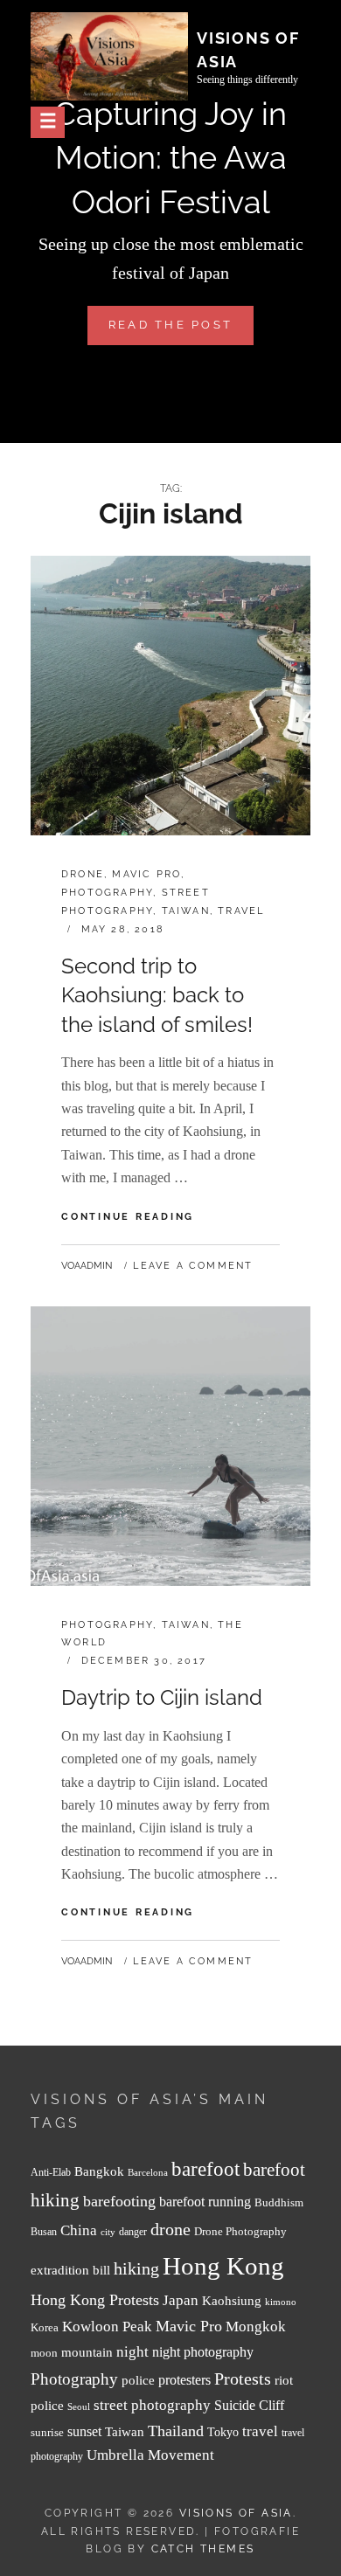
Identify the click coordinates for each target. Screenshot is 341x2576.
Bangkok (99, 2171)
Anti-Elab (51, 2173)
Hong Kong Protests (95, 2300)
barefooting (119, 2201)
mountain (87, 2352)
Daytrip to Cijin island (162, 1697)
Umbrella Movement (150, 2455)
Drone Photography (240, 2231)
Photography (107, 893)
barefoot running (205, 2202)
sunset (84, 2431)
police (138, 2380)
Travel (241, 911)
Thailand (176, 2431)
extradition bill (70, 2270)
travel (260, 2431)
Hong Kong (223, 2266)
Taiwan (186, 911)
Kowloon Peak (107, 2327)
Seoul (79, 2407)
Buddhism (279, 2203)
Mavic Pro (146, 874)
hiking (136, 2268)
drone (170, 2229)
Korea (45, 2327)
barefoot (205, 2169)
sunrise (47, 2432)
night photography (203, 2352)
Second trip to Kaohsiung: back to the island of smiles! (157, 995)
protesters (184, 2380)
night (132, 2352)
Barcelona (148, 2173)
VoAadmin (87, 1266)
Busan (44, 2232)
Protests (243, 2379)
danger (133, 2232)
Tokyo (223, 2432)
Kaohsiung (232, 2300)
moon (44, 2353)
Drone (83, 874)
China (79, 2230)
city (108, 2232)
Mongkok (256, 2327)
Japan (181, 2300)
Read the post (181, 331)
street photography (152, 2405)
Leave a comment (193, 1266)
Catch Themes (203, 2549)
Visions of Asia (236, 2513)
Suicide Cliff (249, 2405)
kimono (281, 2302)
